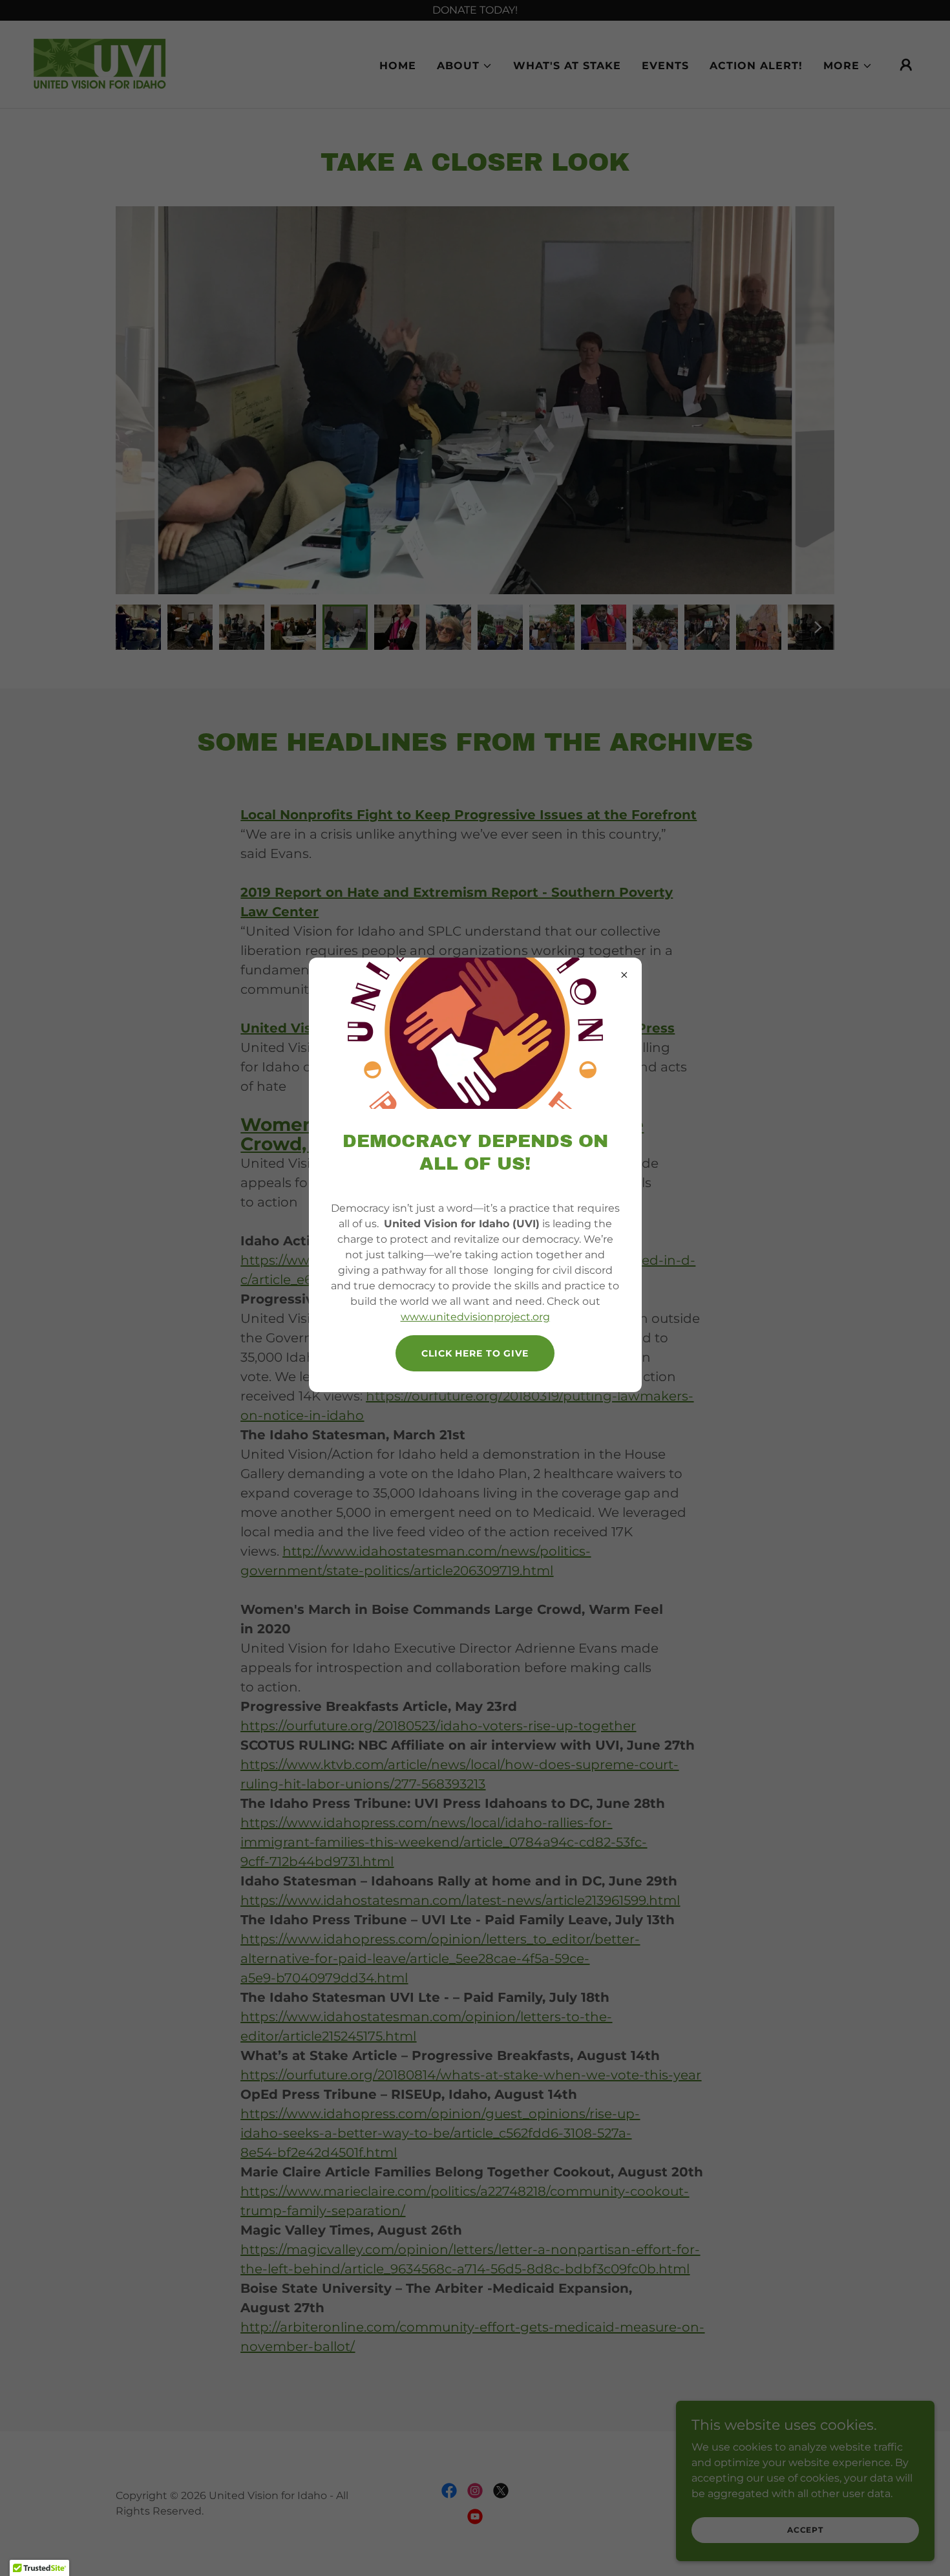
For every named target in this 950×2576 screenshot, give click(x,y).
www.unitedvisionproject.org (475, 1317)
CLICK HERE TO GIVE (475, 1353)
